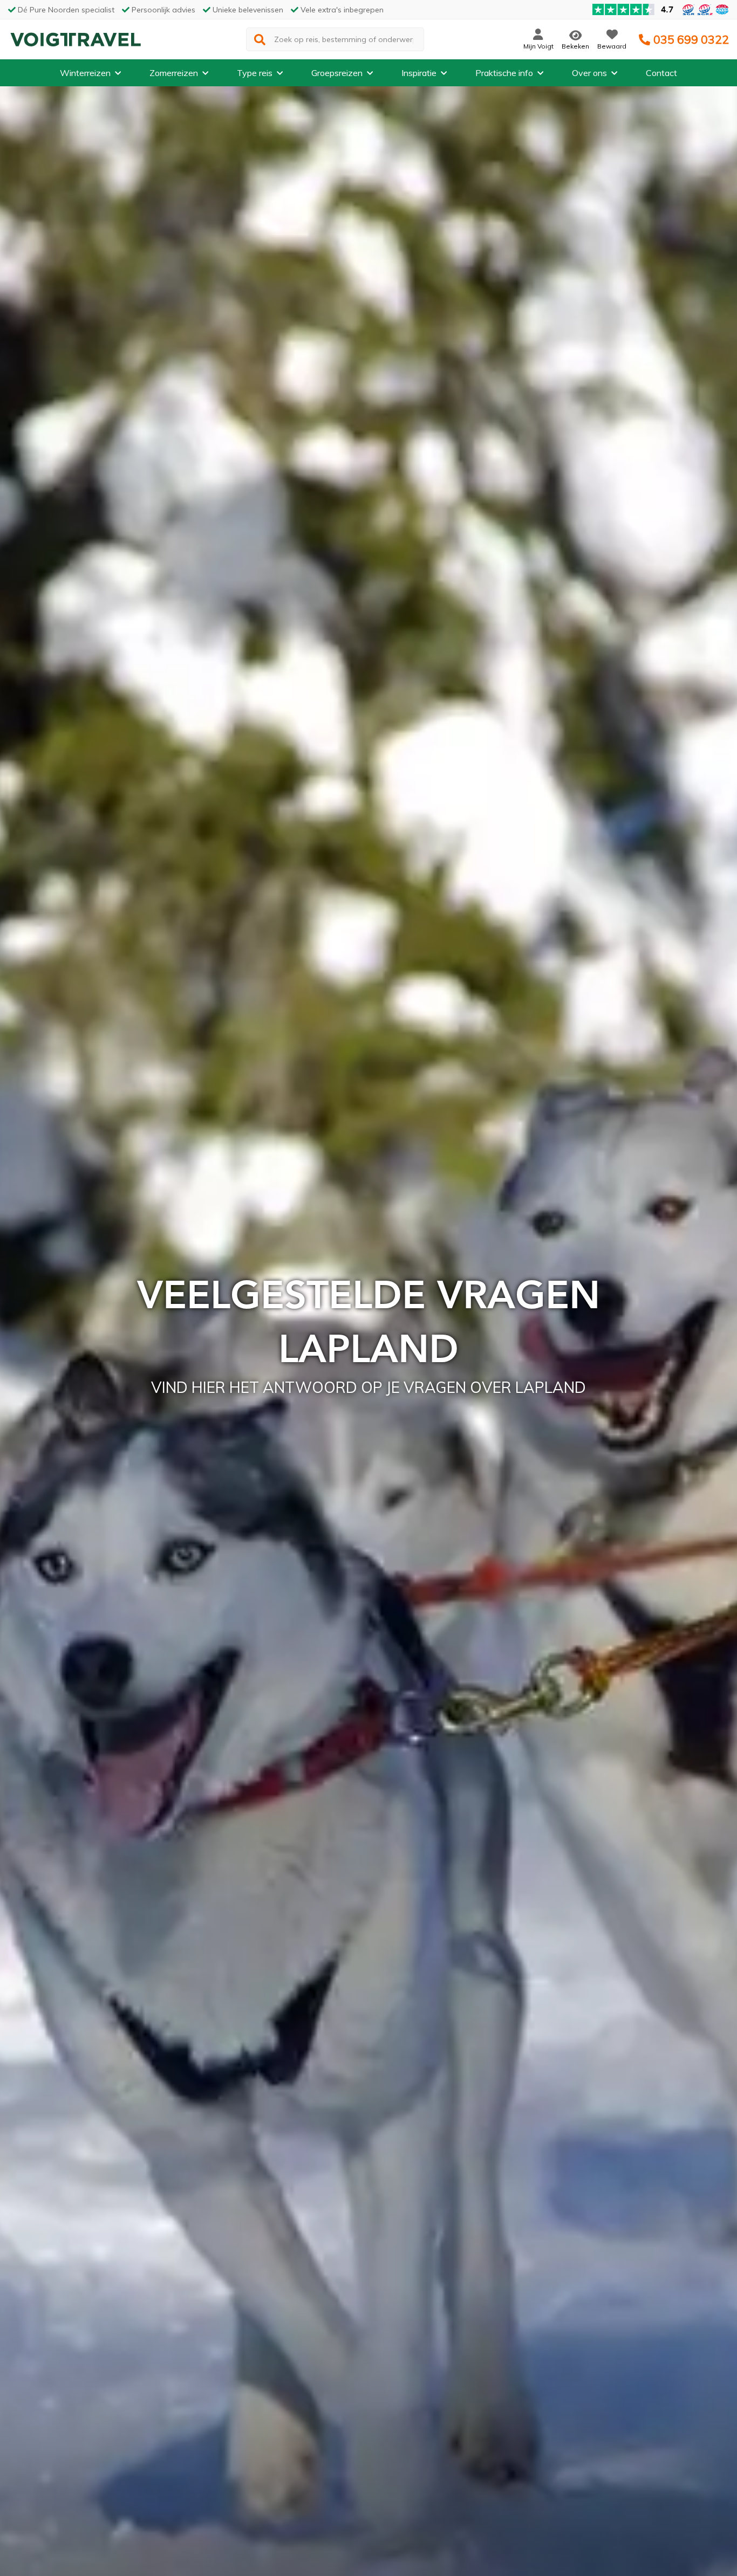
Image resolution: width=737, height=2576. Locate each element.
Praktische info (504, 73)
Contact (661, 73)
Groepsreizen (337, 73)
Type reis (255, 73)
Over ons (589, 73)
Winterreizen (85, 73)
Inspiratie (419, 73)
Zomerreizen (174, 73)
